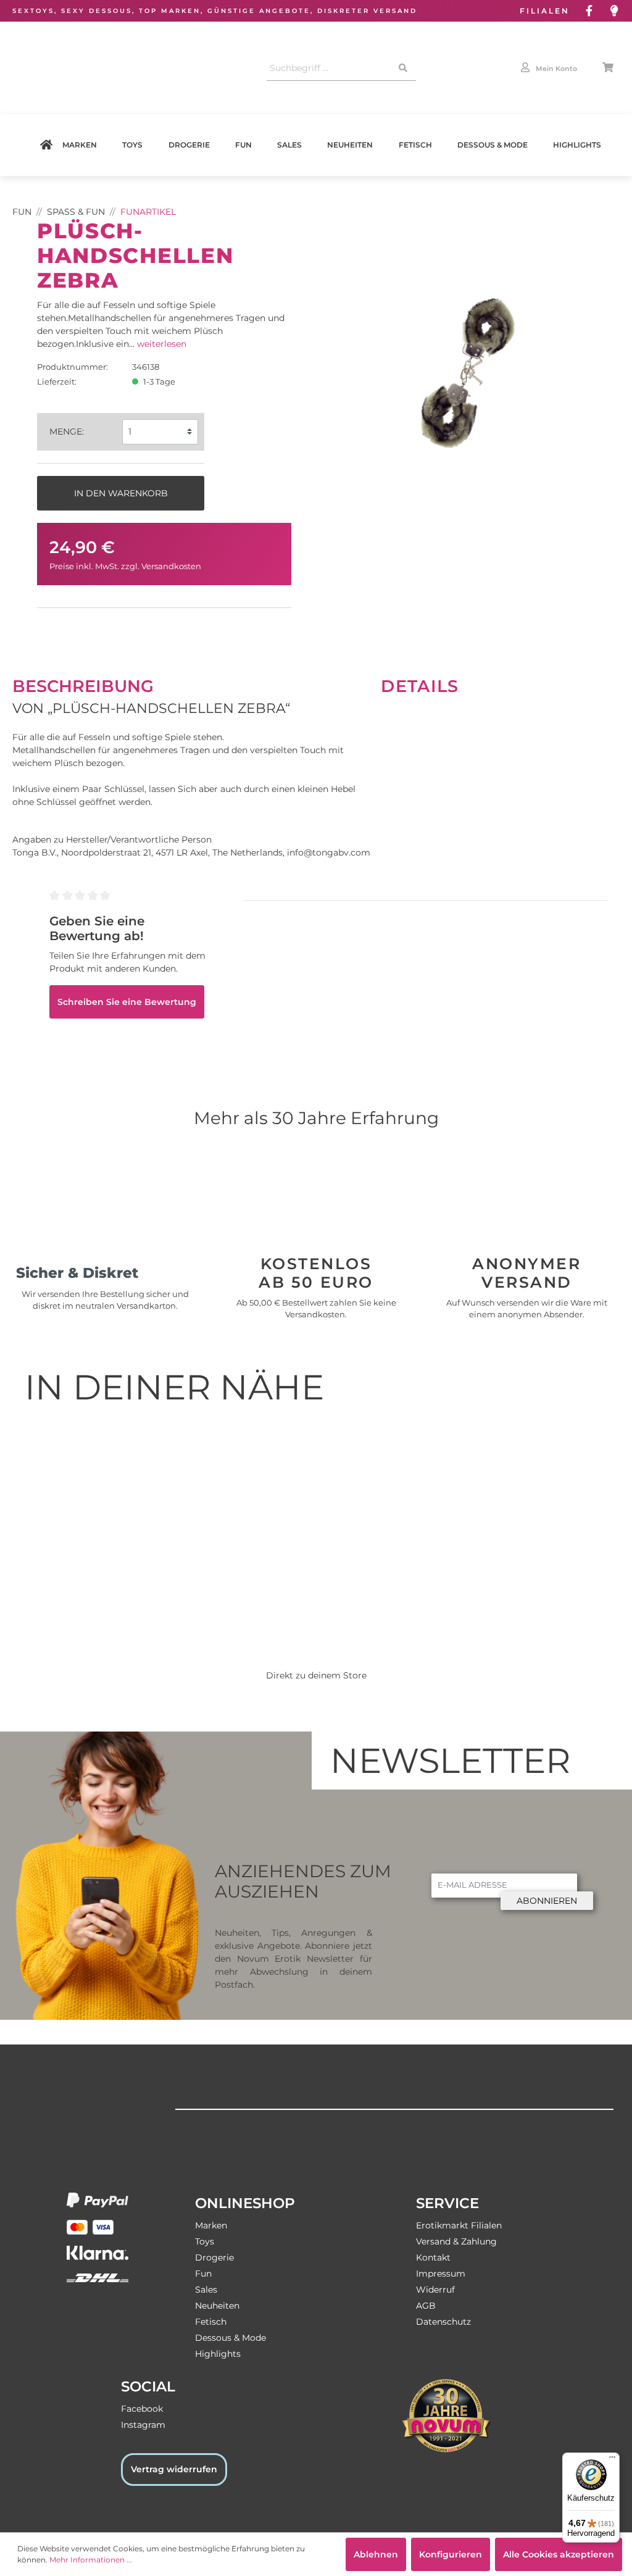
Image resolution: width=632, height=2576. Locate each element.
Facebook (142, 2409)
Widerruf (435, 2290)
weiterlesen (162, 344)
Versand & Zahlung (456, 2241)
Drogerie (189, 145)
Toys (132, 145)
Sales (289, 145)
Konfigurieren (451, 2554)
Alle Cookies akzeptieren (559, 2554)
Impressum (441, 2274)
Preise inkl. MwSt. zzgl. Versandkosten (125, 566)
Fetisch (415, 145)
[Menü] (612, 2460)
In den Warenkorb (121, 493)
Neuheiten (350, 145)
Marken (80, 145)
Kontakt (433, 2257)
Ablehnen (376, 2554)
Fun (243, 145)
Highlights (577, 145)
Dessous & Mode (493, 145)
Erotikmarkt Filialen (459, 2225)
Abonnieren (547, 1901)
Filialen (545, 11)
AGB (426, 2306)
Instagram (143, 2425)
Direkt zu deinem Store (316, 1675)
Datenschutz (443, 2322)
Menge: (67, 431)
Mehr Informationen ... (91, 2560)
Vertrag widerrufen (174, 2469)
